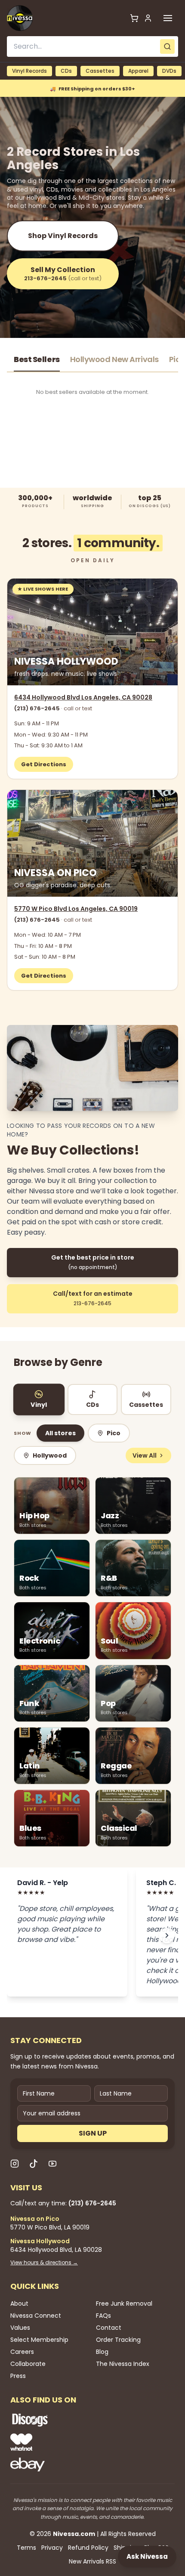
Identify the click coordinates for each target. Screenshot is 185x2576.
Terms (26, 2548)
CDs (66, 71)
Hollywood (50, 1455)
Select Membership (39, 2340)
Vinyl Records (29, 71)
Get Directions (44, 764)
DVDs (169, 71)
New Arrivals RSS (92, 2561)
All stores (60, 1433)
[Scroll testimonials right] (167, 1935)
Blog (102, 2352)
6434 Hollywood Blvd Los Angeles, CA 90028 (83, 697)
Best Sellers (37, 359)
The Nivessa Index (123, 2364)
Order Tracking (118, 2340)
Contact (109, 2328)
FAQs (103, 2316)
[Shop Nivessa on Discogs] (58, 2420)
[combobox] (92, 46)
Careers (22, 2352)
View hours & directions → (44, 2263)
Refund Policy (88, 2548)
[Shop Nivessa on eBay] (58, 2465)
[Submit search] (167, 46)
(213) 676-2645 (53, 708)
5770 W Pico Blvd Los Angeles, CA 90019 (76, 909)
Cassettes (100, 71)
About (19, 2304)
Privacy (52, 2548)
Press (18, 2376)
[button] (168, 18)
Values (20, 2328)
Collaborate (28, 2364)
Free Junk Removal (124, 2304)
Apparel (138, 71)
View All (145, 1455)
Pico (114, 1433)
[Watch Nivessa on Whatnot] (58, 2442)
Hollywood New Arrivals (114, 359)
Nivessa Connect (36, 2316)
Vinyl (39, 1405)
